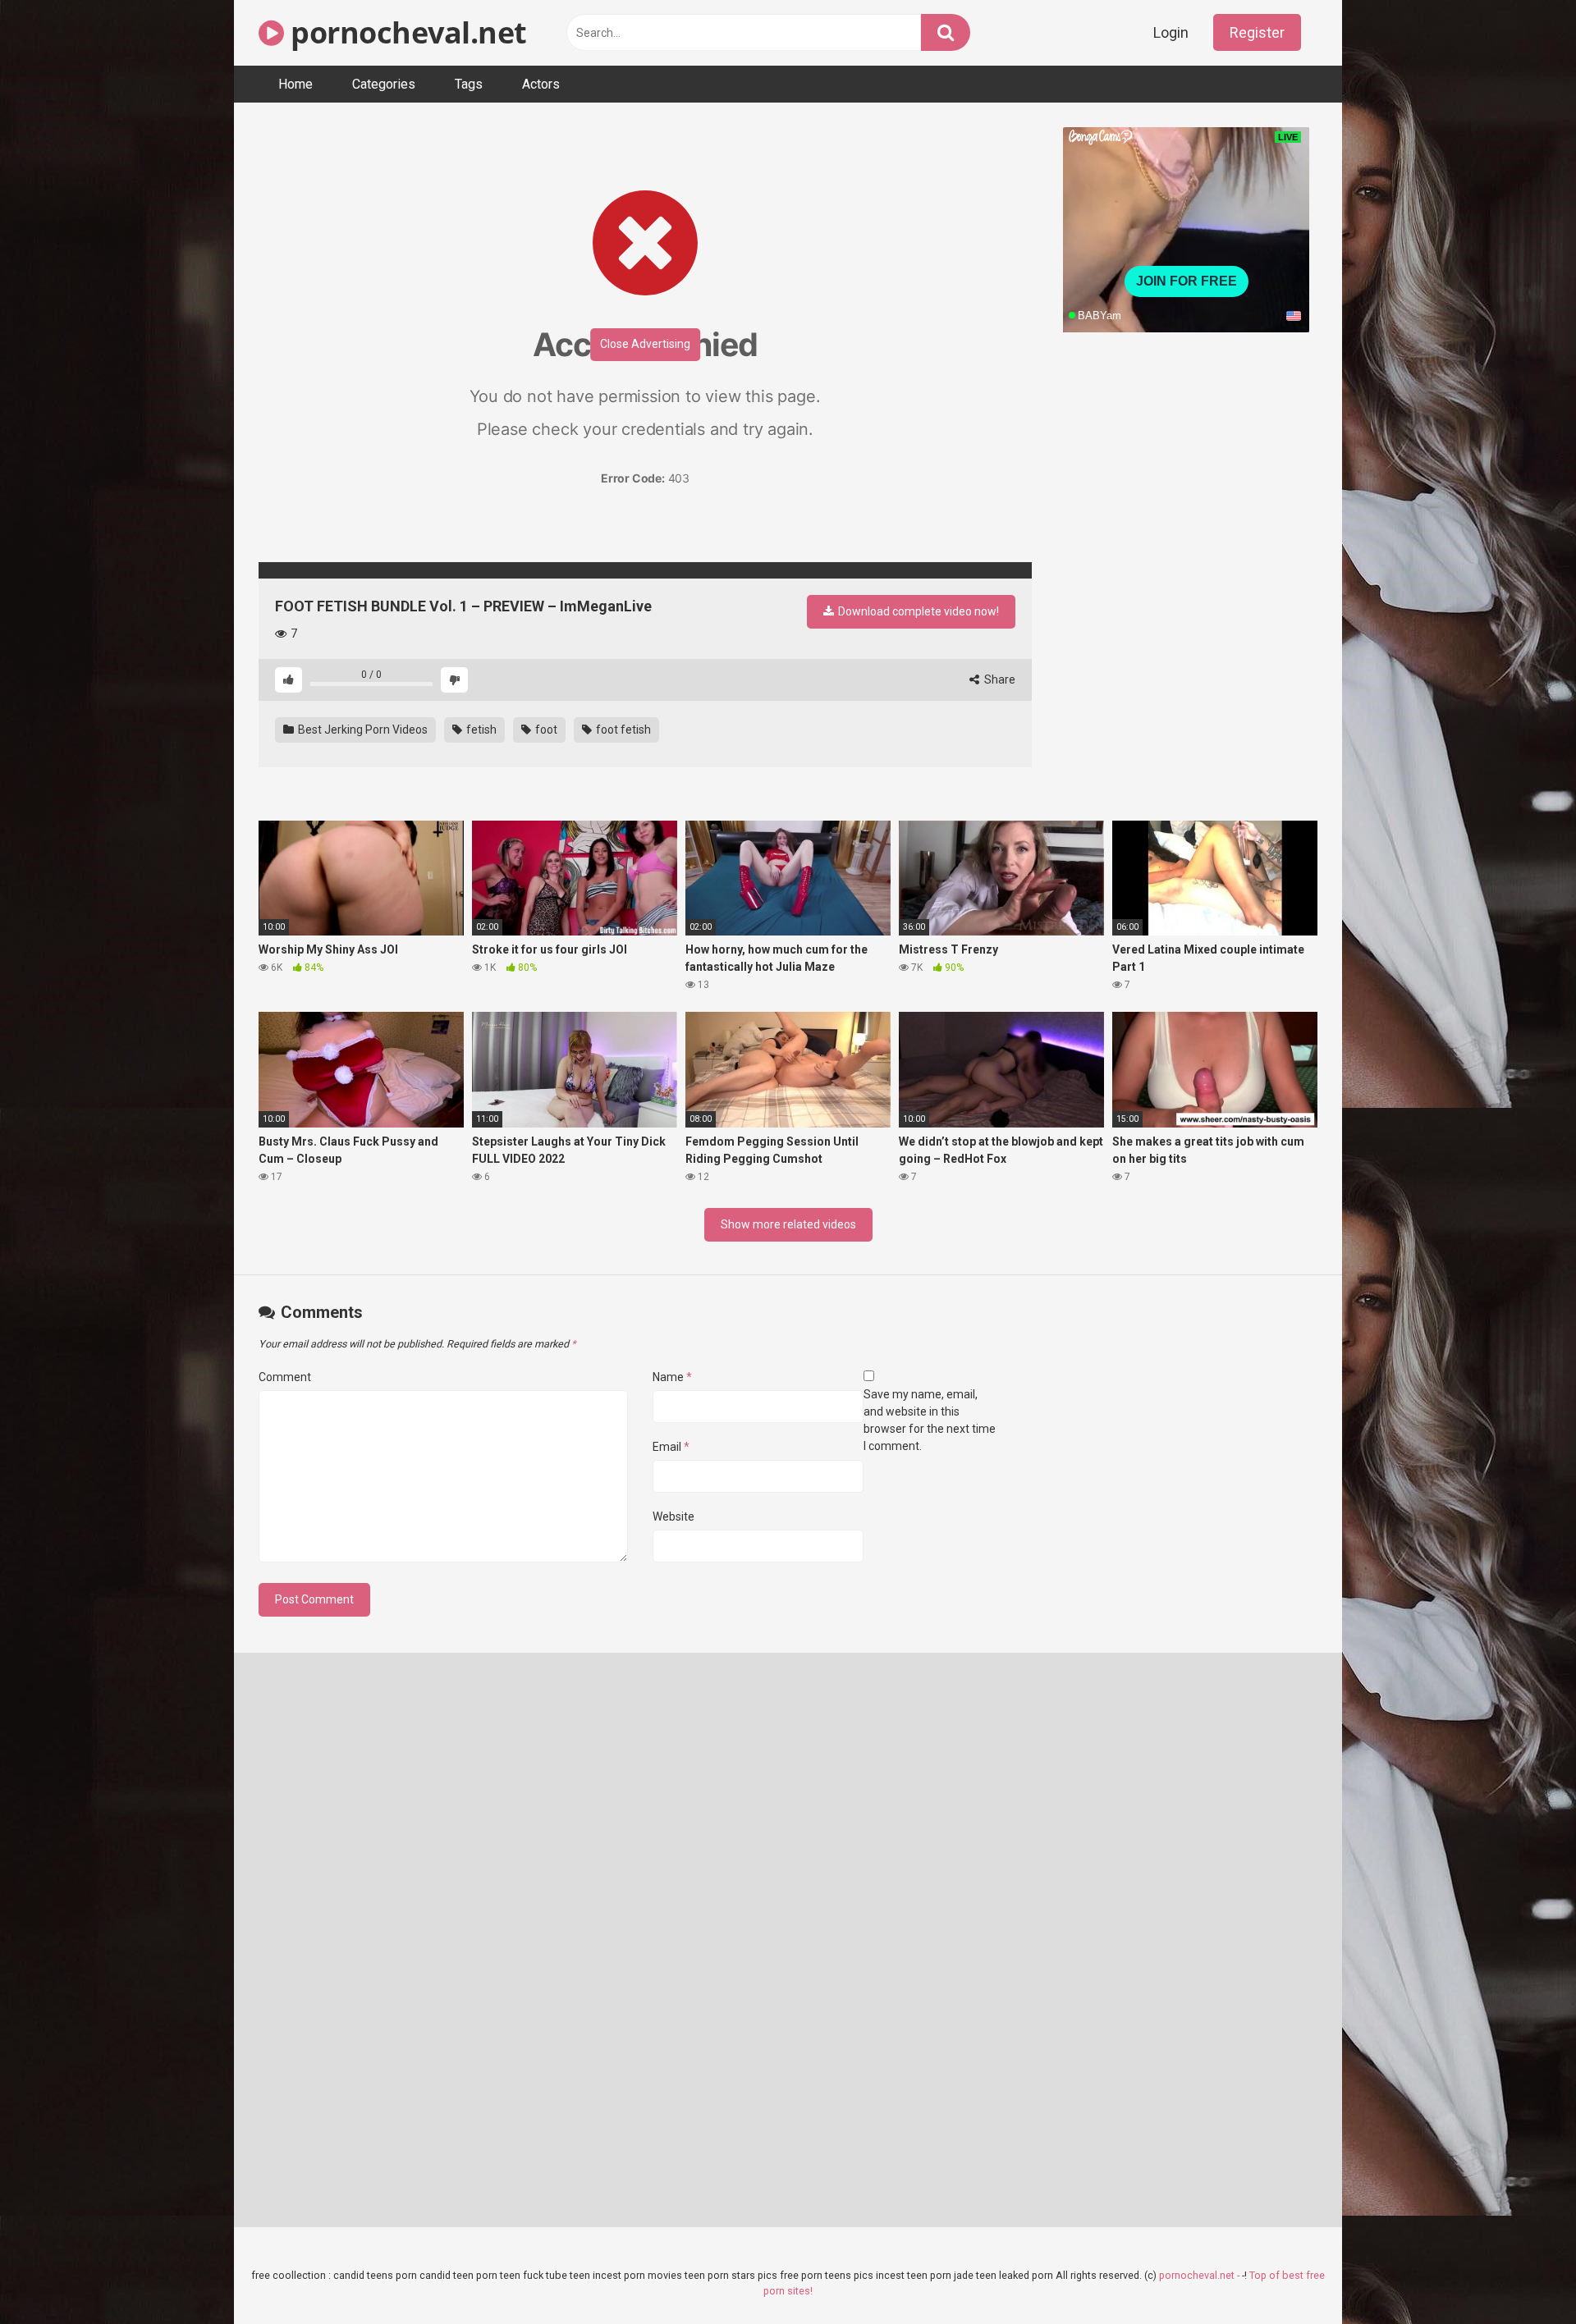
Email (671, 1447)
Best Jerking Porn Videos (362, 730)
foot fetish (622, 730)
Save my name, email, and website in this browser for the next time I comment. (930, 1420)
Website (673, 1517)
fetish (480, 730)
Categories (384, 84)
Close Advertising (645, 344)
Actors (541, 84)
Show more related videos (788, 1224)
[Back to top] (1521, 2274)
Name (672, 1377)
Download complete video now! (917, 611)
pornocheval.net (405, 32)
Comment (285, 1377)
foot (545, 730)
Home (295, 84)
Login (1171, 32)
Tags (469, 84)
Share (999, 679)
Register (1257, 32)
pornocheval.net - (1200, 2275)
